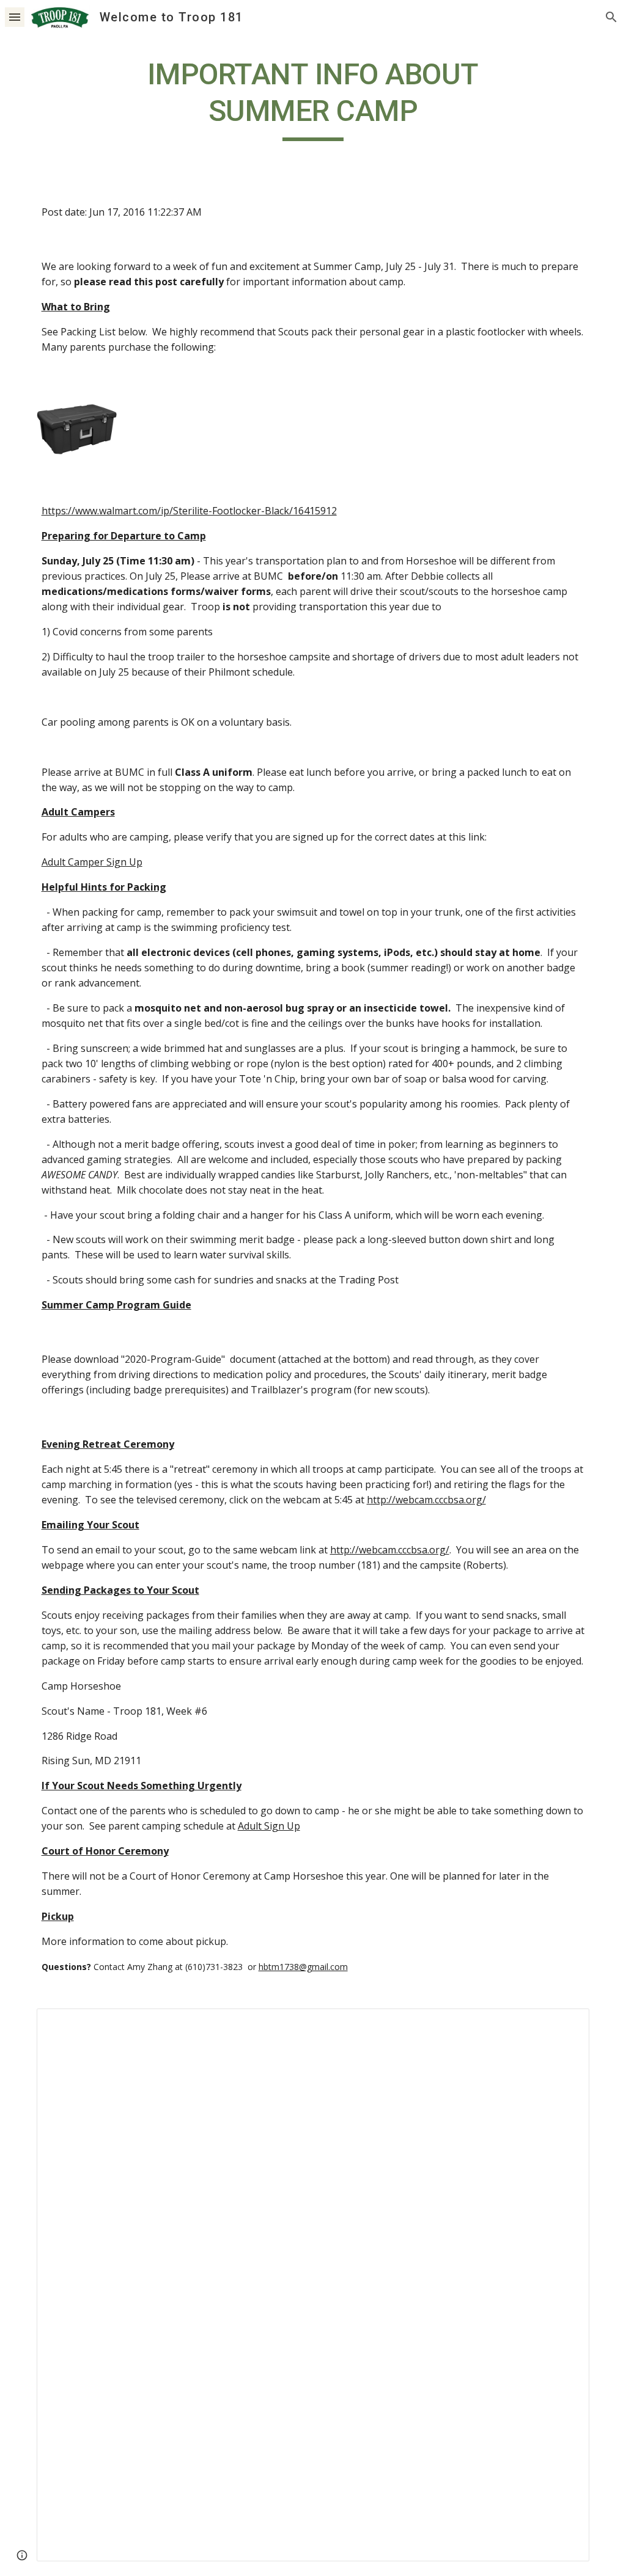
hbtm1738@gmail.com (303, 1967)
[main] (313, 99)
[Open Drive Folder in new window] (566, 2024)
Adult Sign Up (269, 1826)
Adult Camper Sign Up (92, 862)
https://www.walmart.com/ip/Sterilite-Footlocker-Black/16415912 (189, 511)
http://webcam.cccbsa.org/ (426, 1500)
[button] (15, 17)
